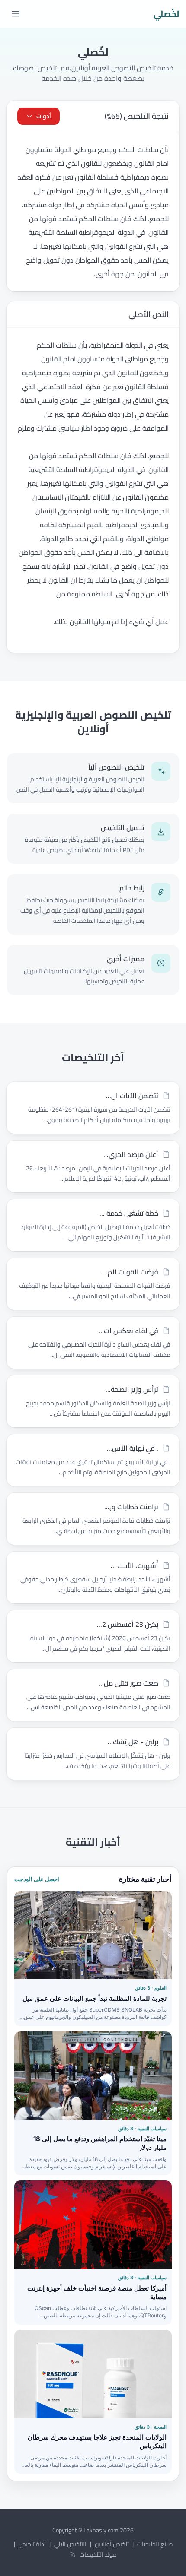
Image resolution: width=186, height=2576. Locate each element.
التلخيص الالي (70, 2544)
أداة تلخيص (32, 2544)
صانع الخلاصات (155, 2544)
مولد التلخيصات (98, 2554)
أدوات (44, 116)
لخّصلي (166, 14)
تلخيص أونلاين (112, 2544)
